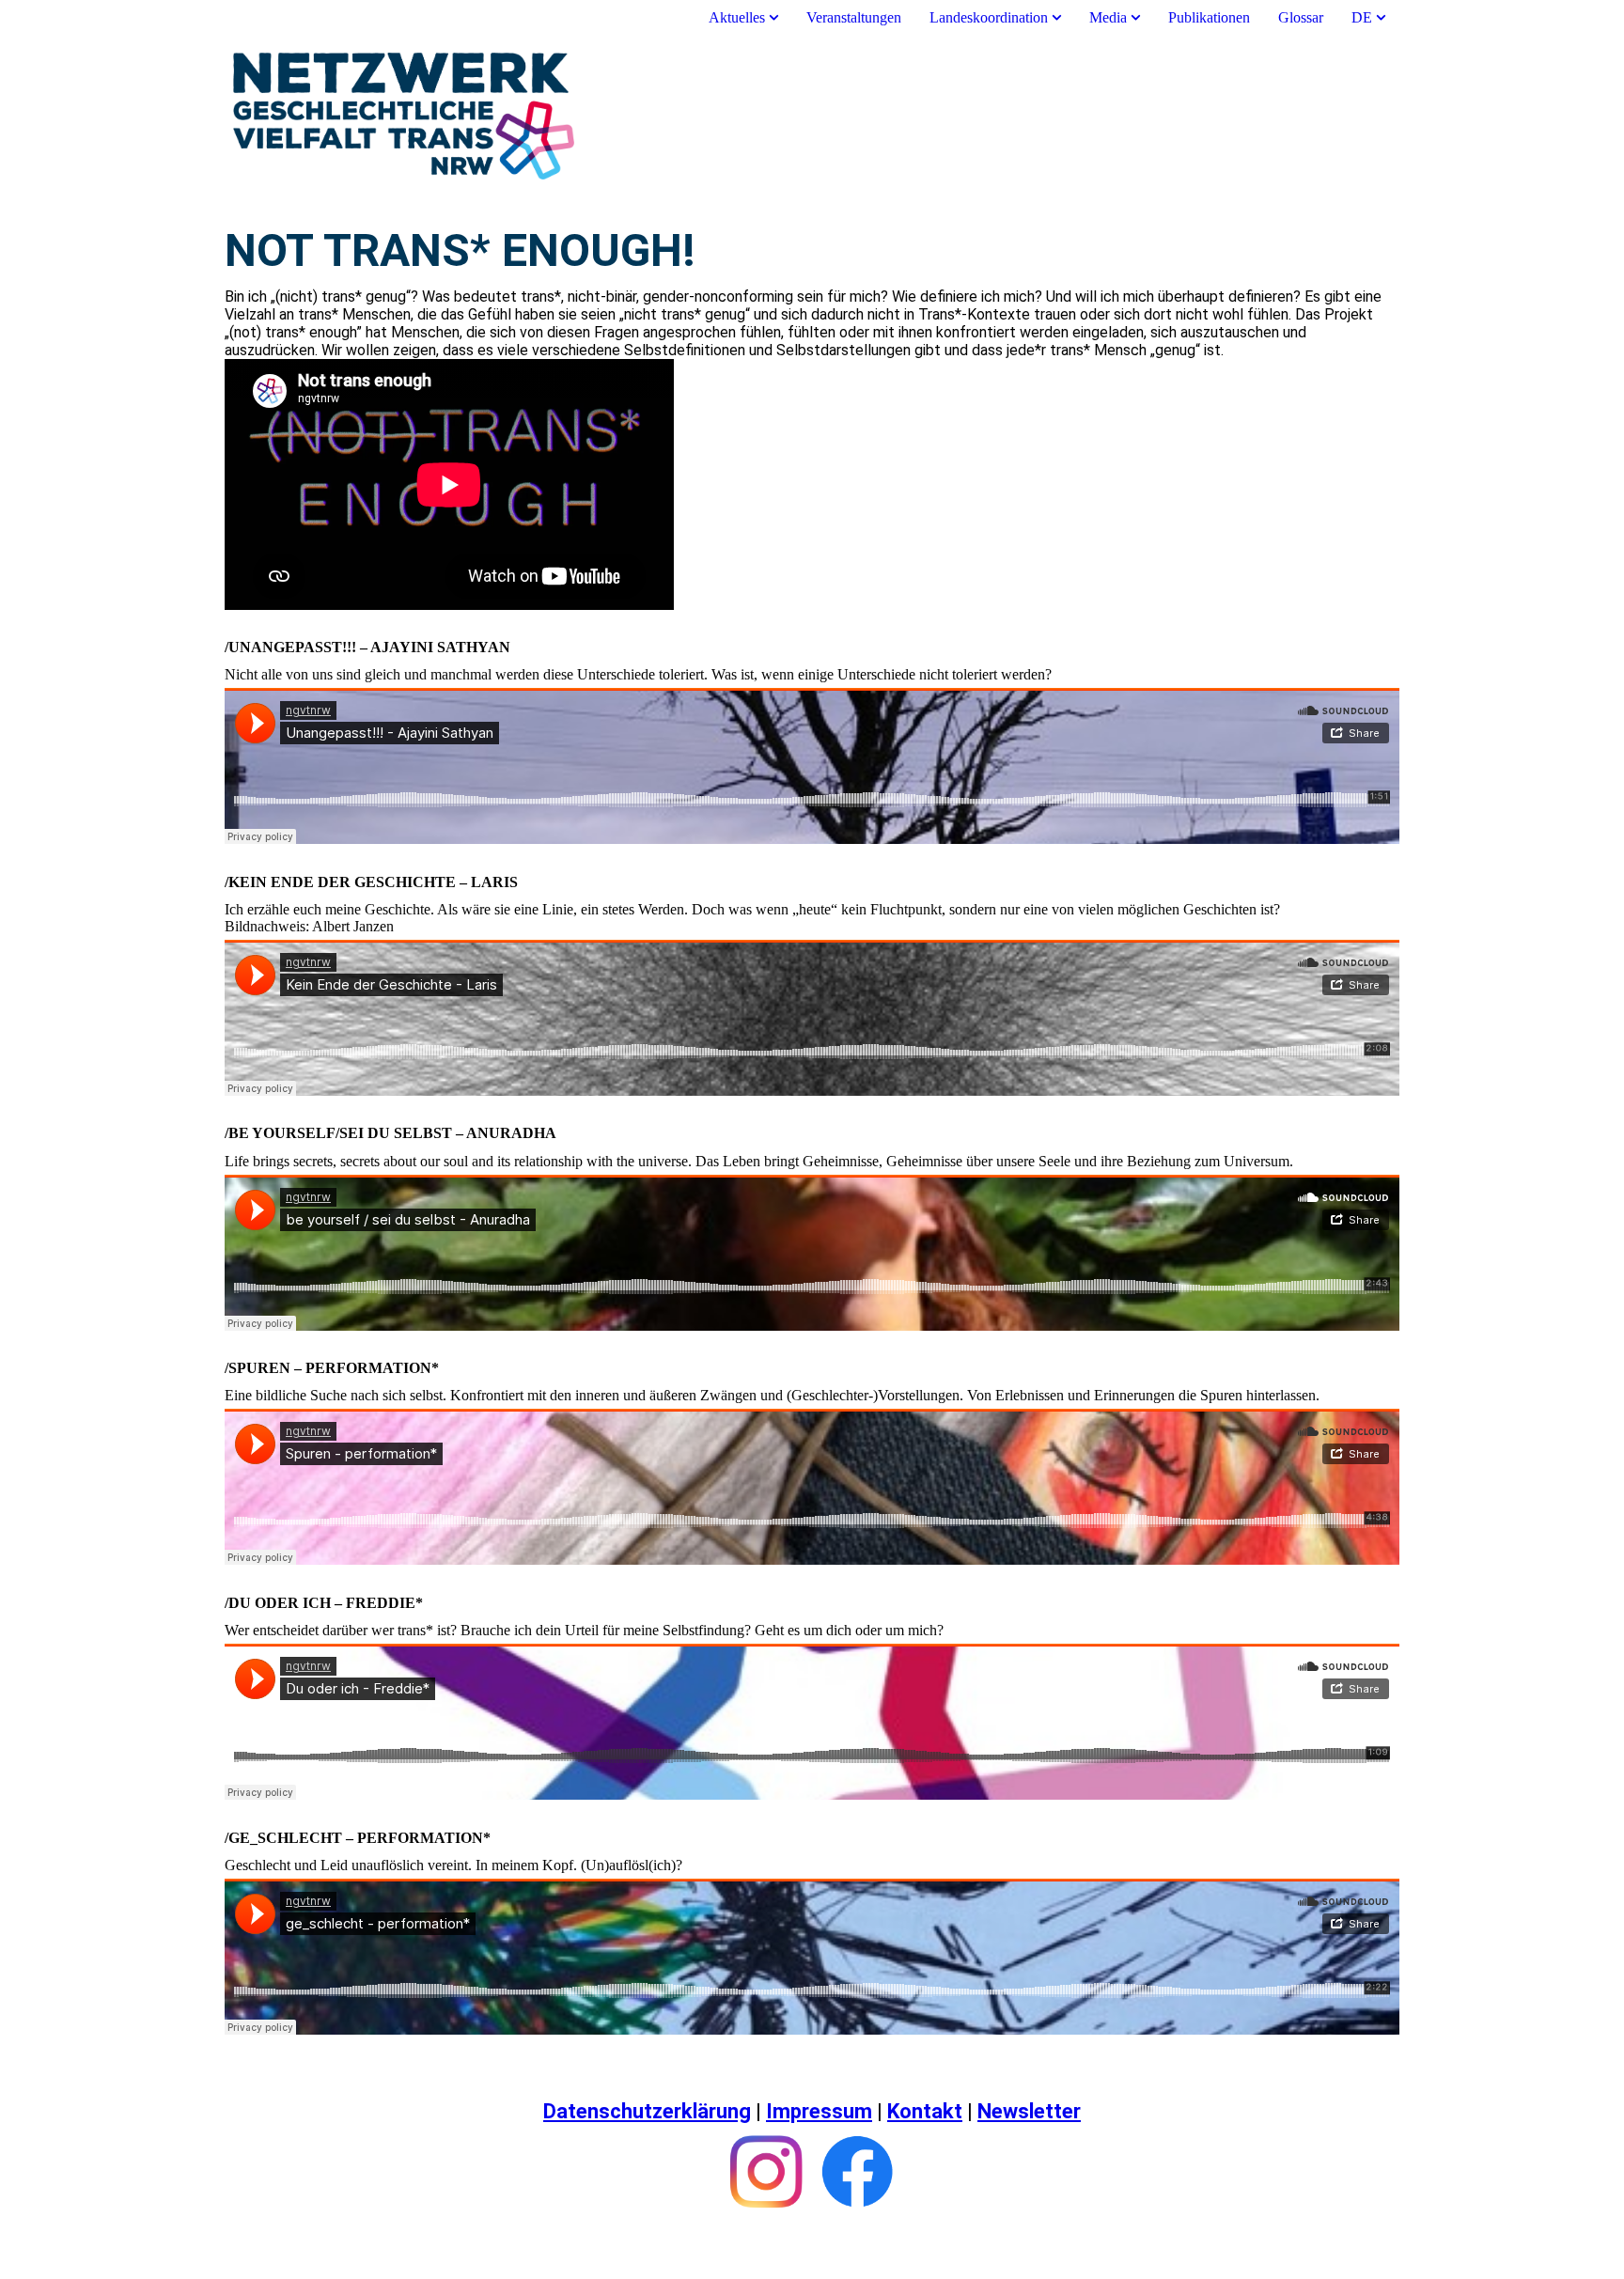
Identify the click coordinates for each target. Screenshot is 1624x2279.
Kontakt (925, 2111)
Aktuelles (739, 17)
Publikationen (1209, 17)
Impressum (819, 2111)
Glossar (1301, 17)
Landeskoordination (989, 17)
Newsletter (1029, 2111)
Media (1108, 17)
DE (1362, 17)
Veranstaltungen (854, 17)
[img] (812, 116)
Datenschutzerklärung (647, 2111)
